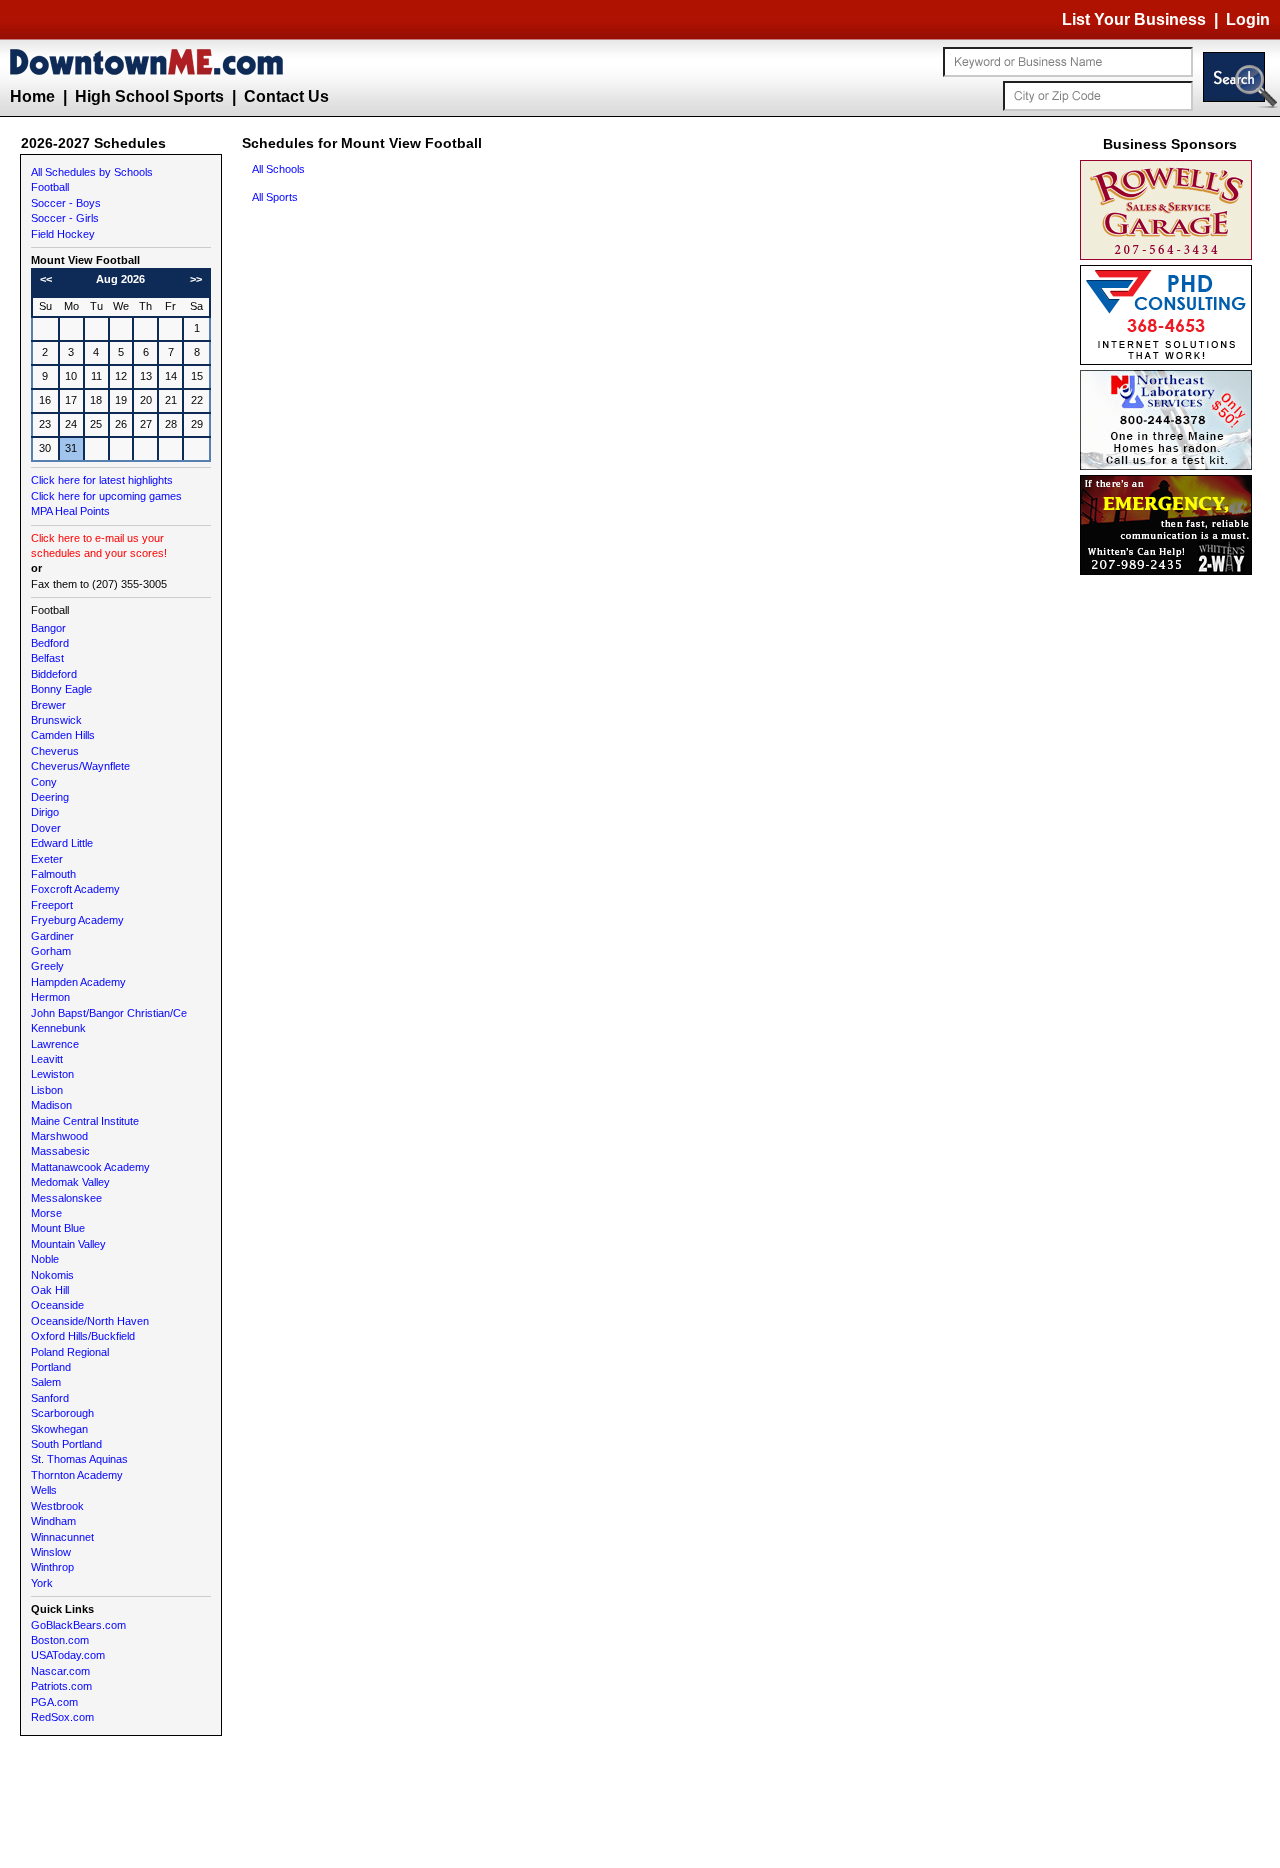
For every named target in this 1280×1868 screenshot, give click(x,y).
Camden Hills (63, 735)
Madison (51, 1105)
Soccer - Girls (65, 218)
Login (1248, 19)
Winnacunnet (62, 1537)
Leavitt (47, 1059)
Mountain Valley (68, 1244)
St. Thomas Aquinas (79, 1459)
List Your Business (1134, 19)
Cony (44, 782)
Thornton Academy (77, 1475)
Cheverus (55, 751)
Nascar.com (60, 1671)
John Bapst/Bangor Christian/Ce (109, 1013)
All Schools (278, 169)
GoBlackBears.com (78, 1625)
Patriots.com (61, 1686)
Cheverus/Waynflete (80, 766)
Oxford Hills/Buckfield (83, 1336)
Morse (46, 1213)
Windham (53, 1521)
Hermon (50, 997)
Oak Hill (50, 1290)
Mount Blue (58, 1228)
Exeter (47, 859)
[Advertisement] (1170, 880)
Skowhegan (59, 1429)
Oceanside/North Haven (90, 1321)
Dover (46, 828)
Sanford (50, 1398)
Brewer (48, 705)
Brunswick (56, 720)
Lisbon (47, 1090)
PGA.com (54, 1702)
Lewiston (52, 1074)
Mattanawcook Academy (90, 1167)
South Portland (66, 1444)
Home (32, 96)
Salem (46, 1382)
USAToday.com (68, 1655)
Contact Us (286, 96)
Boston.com (60, 1640)
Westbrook (57, 1506)
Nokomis (52, 1275)
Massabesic (60, 1151)
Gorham (51, 951)
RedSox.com (62, 1717)
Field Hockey (63, 234)
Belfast (47, 658)
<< (46, 279)
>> (196, 279)
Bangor (48, 628)
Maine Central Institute (85, 1121)
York (42, 1583)
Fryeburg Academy (77, 920)
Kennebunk (58, 1028)
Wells (44, 1490)
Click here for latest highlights (102, 480)
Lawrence (55, 1044)
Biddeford (54, 674)
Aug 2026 (120, 279)
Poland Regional (70, 1352)
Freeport (52, 905)
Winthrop (52, 1567)
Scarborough (62, 1413)
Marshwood (59, 1136)
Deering (50, 797)
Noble (45, 1259)
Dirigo (45, 812)
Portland (51, 1367)
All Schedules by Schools (92, 172)
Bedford (50, 643)
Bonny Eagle (61, 689)
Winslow (51, 1552)
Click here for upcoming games (106, 496)
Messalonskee (66, 1198)
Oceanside (57, 1305)
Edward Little (62, 843)
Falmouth (53, 874)
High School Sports (149, 96)
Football (50, 187)
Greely (47, 966)
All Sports (275, 197)
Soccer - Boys (66, 203)
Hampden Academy (78, 982)
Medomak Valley (70, 1182)
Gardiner (52, 936)
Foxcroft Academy (75, 889)
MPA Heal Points (70, 511)
